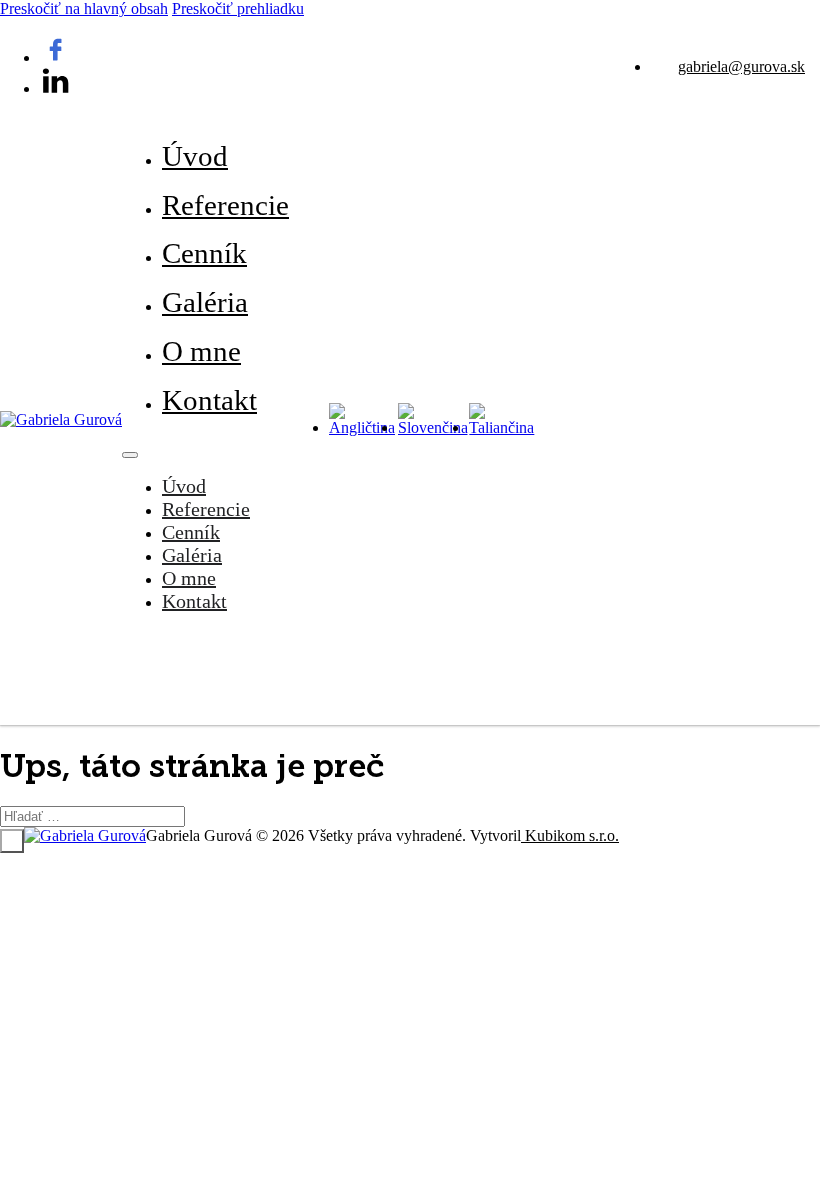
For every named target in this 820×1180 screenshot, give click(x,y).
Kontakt (209, 400)
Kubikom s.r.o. (570, 835)
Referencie (225, 205)
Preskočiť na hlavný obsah (84, 8)
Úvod (195, 156)
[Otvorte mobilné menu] (130, 455)
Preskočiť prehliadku (238, 8)
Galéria (205, 302)
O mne (201, 351)
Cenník (204, 253)
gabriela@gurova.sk (741, 66)
